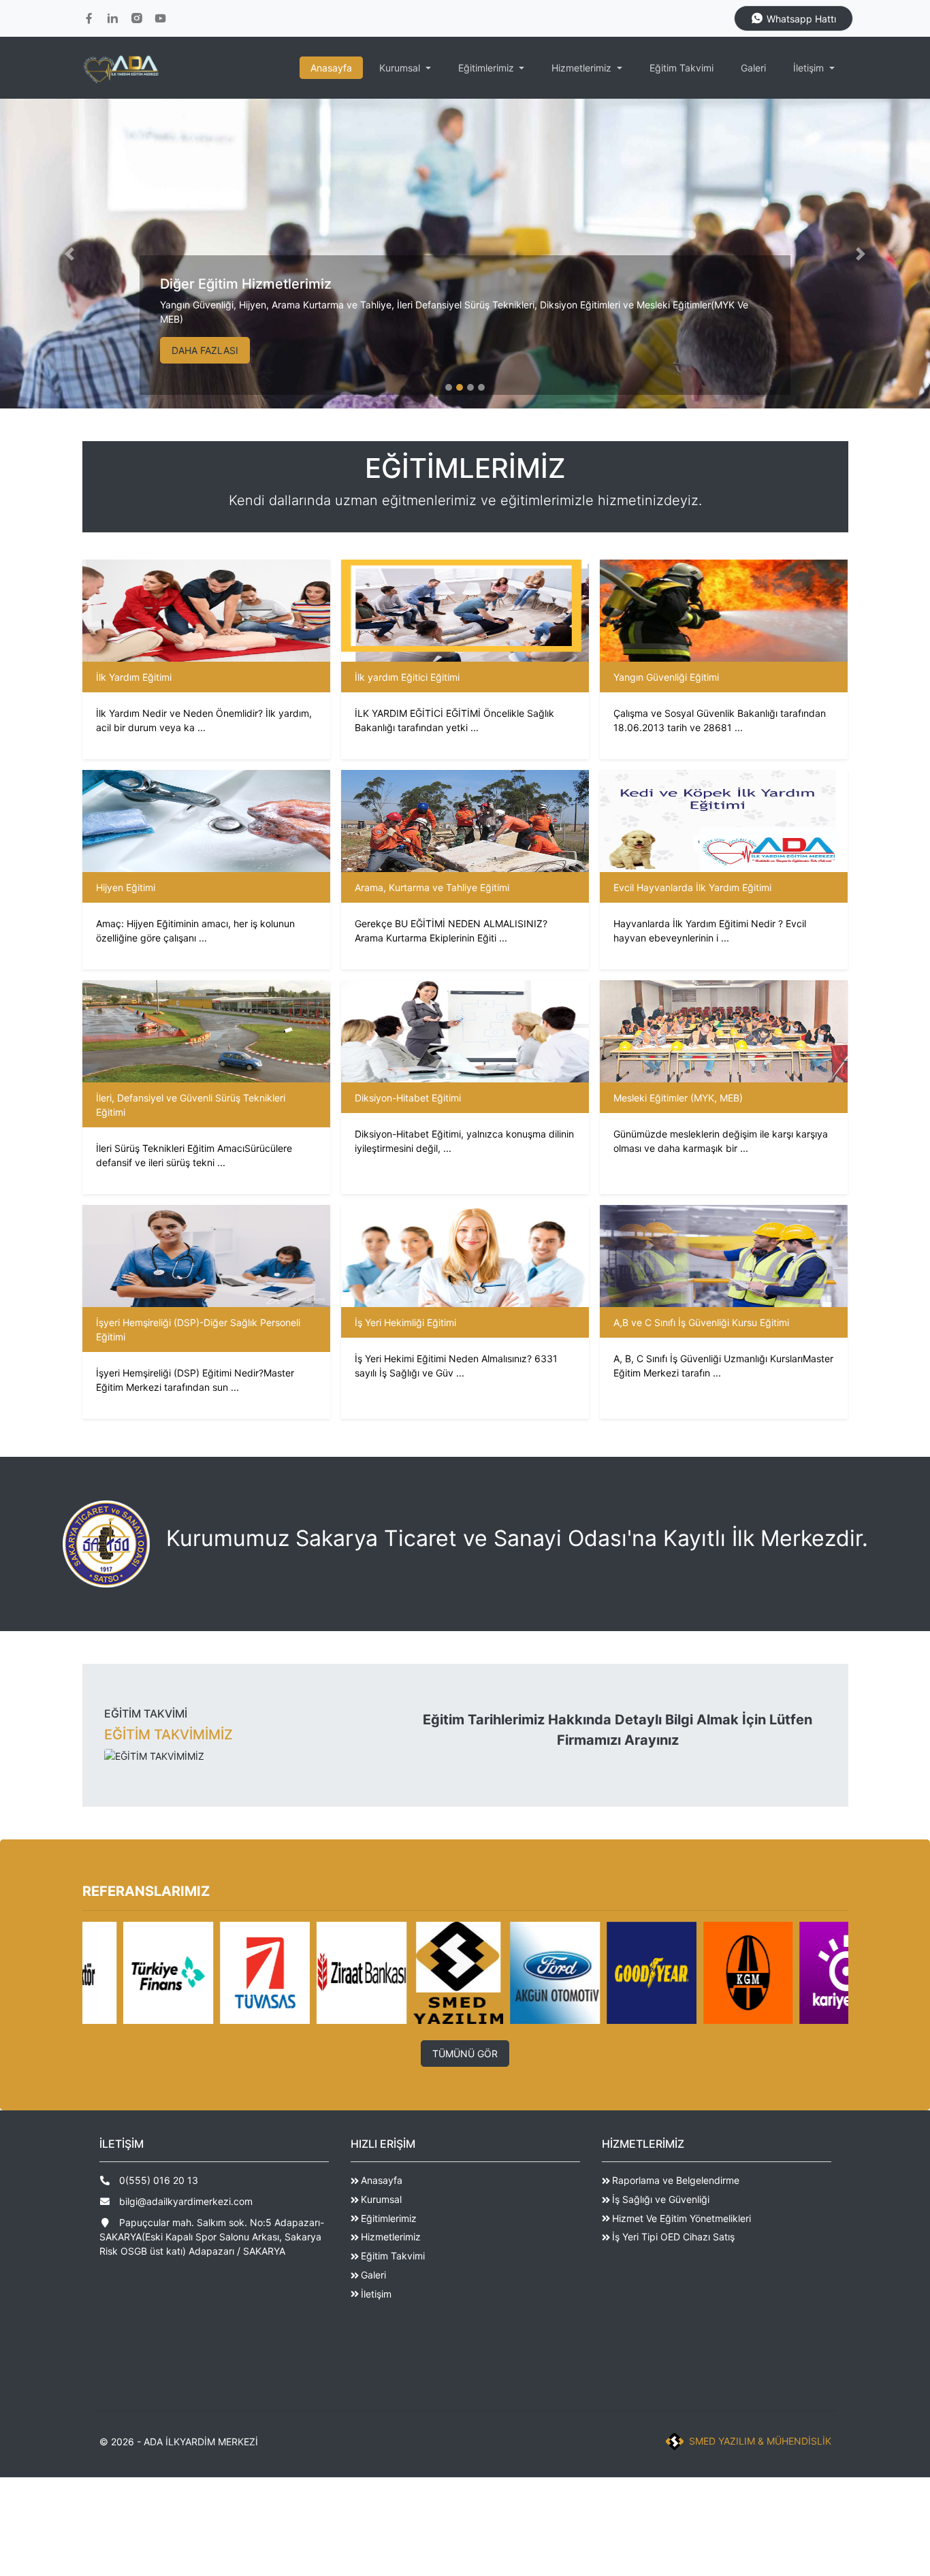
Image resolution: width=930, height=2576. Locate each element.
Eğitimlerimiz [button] (487, 68)
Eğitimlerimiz (389, 2218)
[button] (70, 254)
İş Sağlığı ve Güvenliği (661, 2199)
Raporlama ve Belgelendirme (676, 2180)
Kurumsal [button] (401, 68)
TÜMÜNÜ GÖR (465, 2054)
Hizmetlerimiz (391, 2237)
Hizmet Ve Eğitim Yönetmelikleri (682, 2218)
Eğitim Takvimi (682, 68)
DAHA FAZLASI (205, 350)
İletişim (376, 2294)
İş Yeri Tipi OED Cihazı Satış (673, 2237)
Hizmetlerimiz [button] (583, 68)
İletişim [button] (810, 68)
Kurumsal (381, 2199)
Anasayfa (331, 68)
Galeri (753, 68)
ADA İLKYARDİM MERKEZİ (201, 2442)
